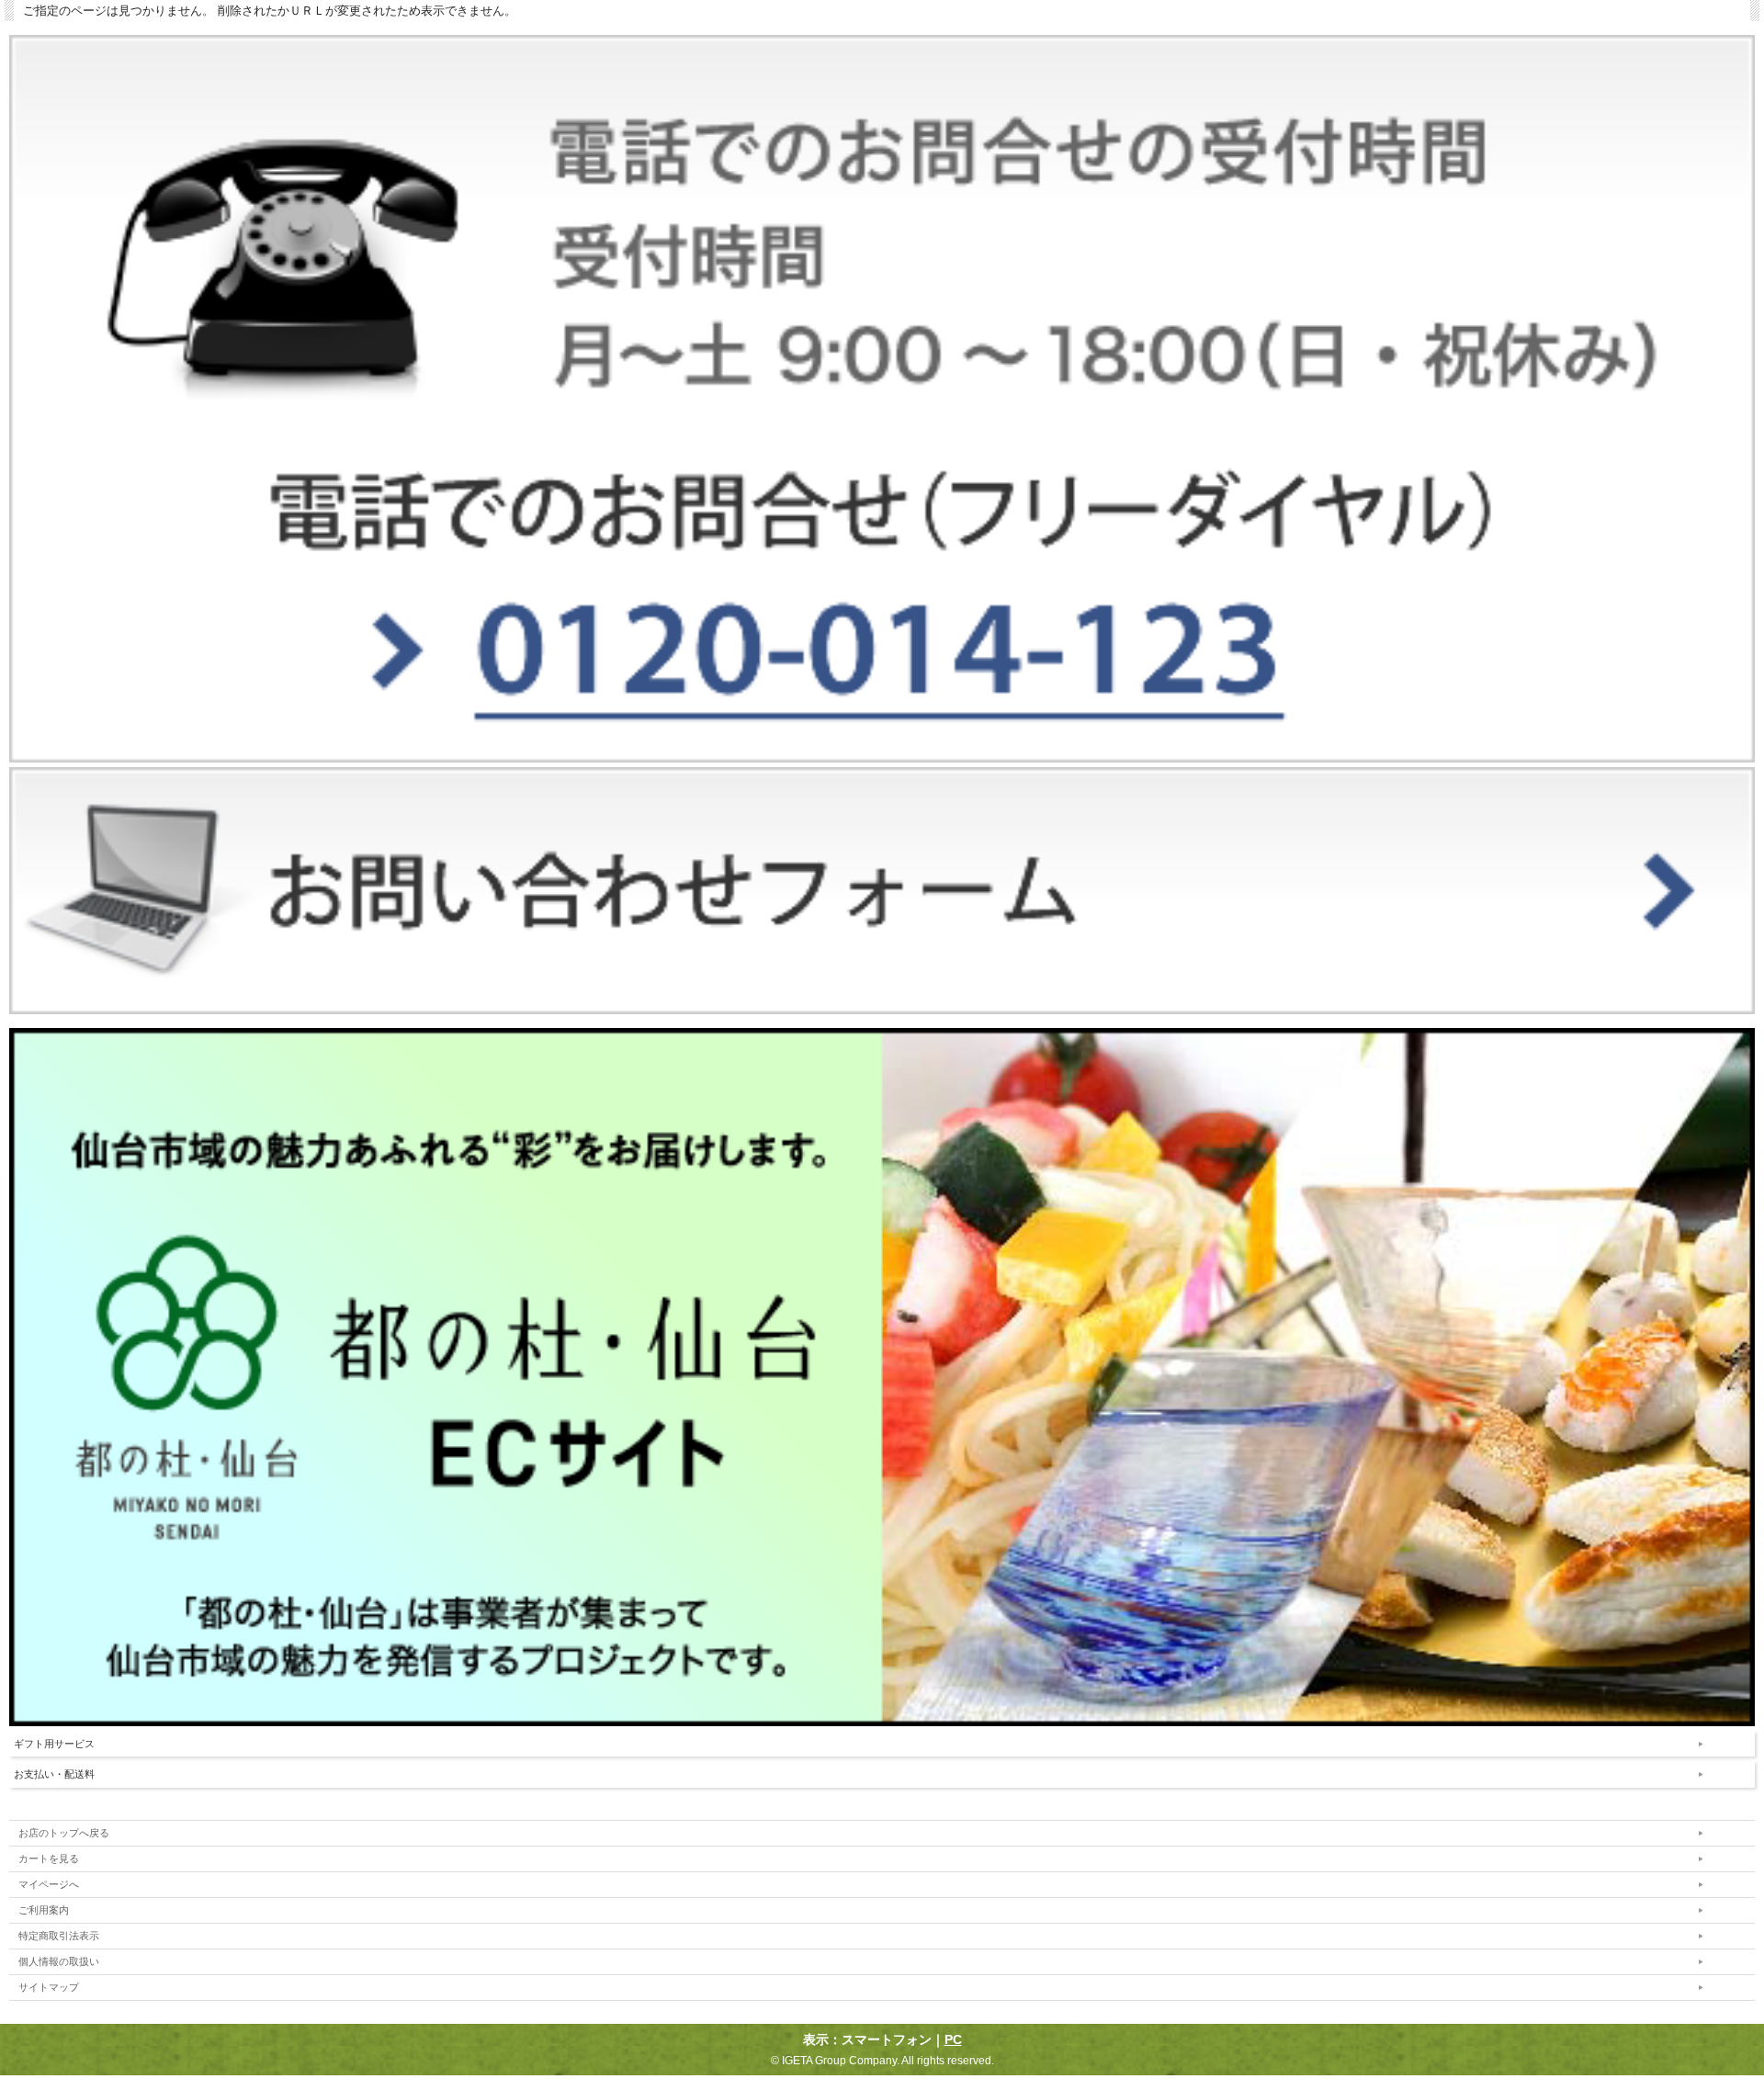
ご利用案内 (44, 1910)
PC (953, 2039)
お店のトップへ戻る (64, 1833)
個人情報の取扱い (59, 1961)
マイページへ (49, 1884)
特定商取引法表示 (59, 1936)
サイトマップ (49, 1987)
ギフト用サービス (54, 1744)
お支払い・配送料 (54, 1774)
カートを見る (49, 1858)
